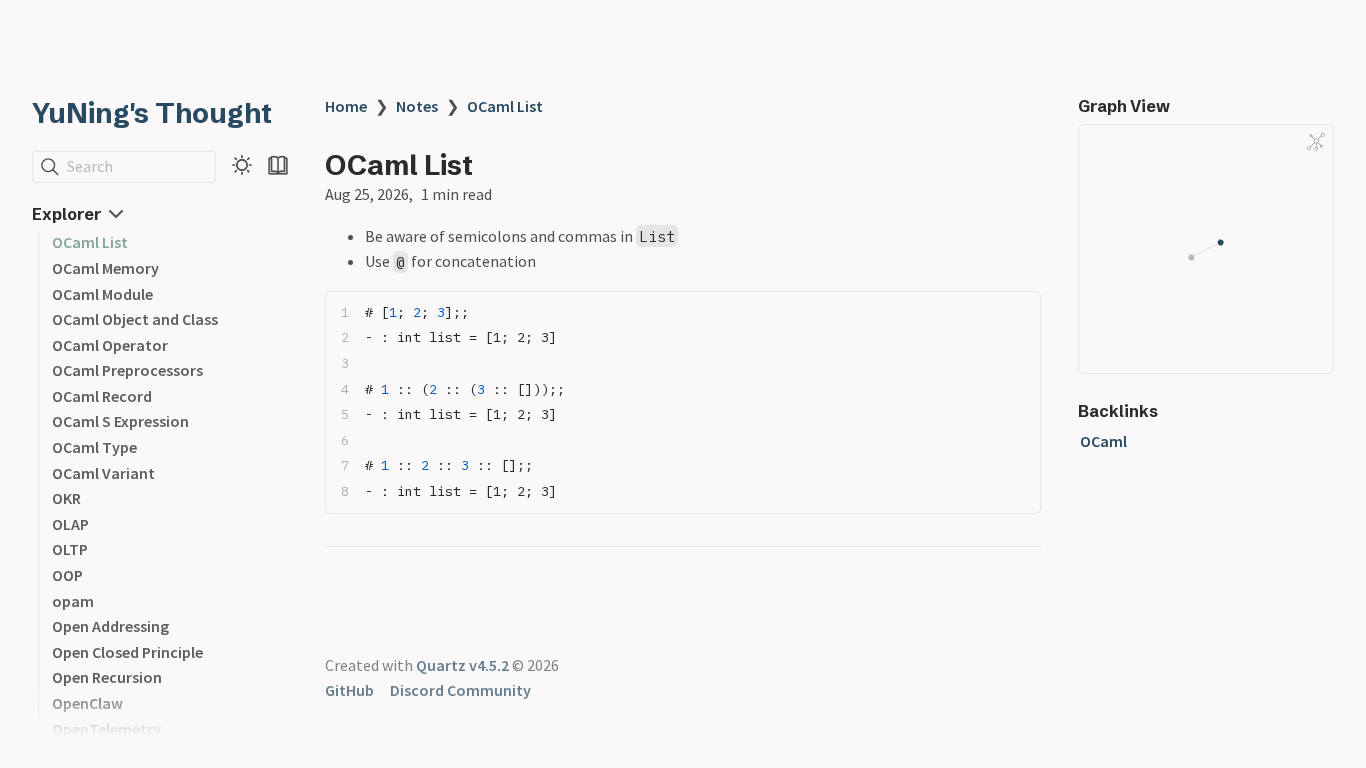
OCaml (1103, 441)
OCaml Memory (105, 268)
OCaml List (90, 242)
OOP (67, 575)
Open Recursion (107, 677)
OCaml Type (94, 447)
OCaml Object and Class (135, 319)
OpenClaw (87, 703)
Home (346, 106)
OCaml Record (102, 396)
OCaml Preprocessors (127, 370)
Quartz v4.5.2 (462, 665)
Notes (417, 106)
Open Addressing (110, 626)
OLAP (70, 524)
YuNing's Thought (152, 113)
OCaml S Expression (120, 421)
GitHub (349, 690)
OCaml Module (102, 294)
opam (73, 601)
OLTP (70, 549)
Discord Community (460, 690)
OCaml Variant (103, 473)
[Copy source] (1019, 312)
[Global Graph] (1316, 142)
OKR (66, 498)
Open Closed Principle (127, 652)
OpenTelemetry (106, 729)
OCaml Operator (110, 345)
